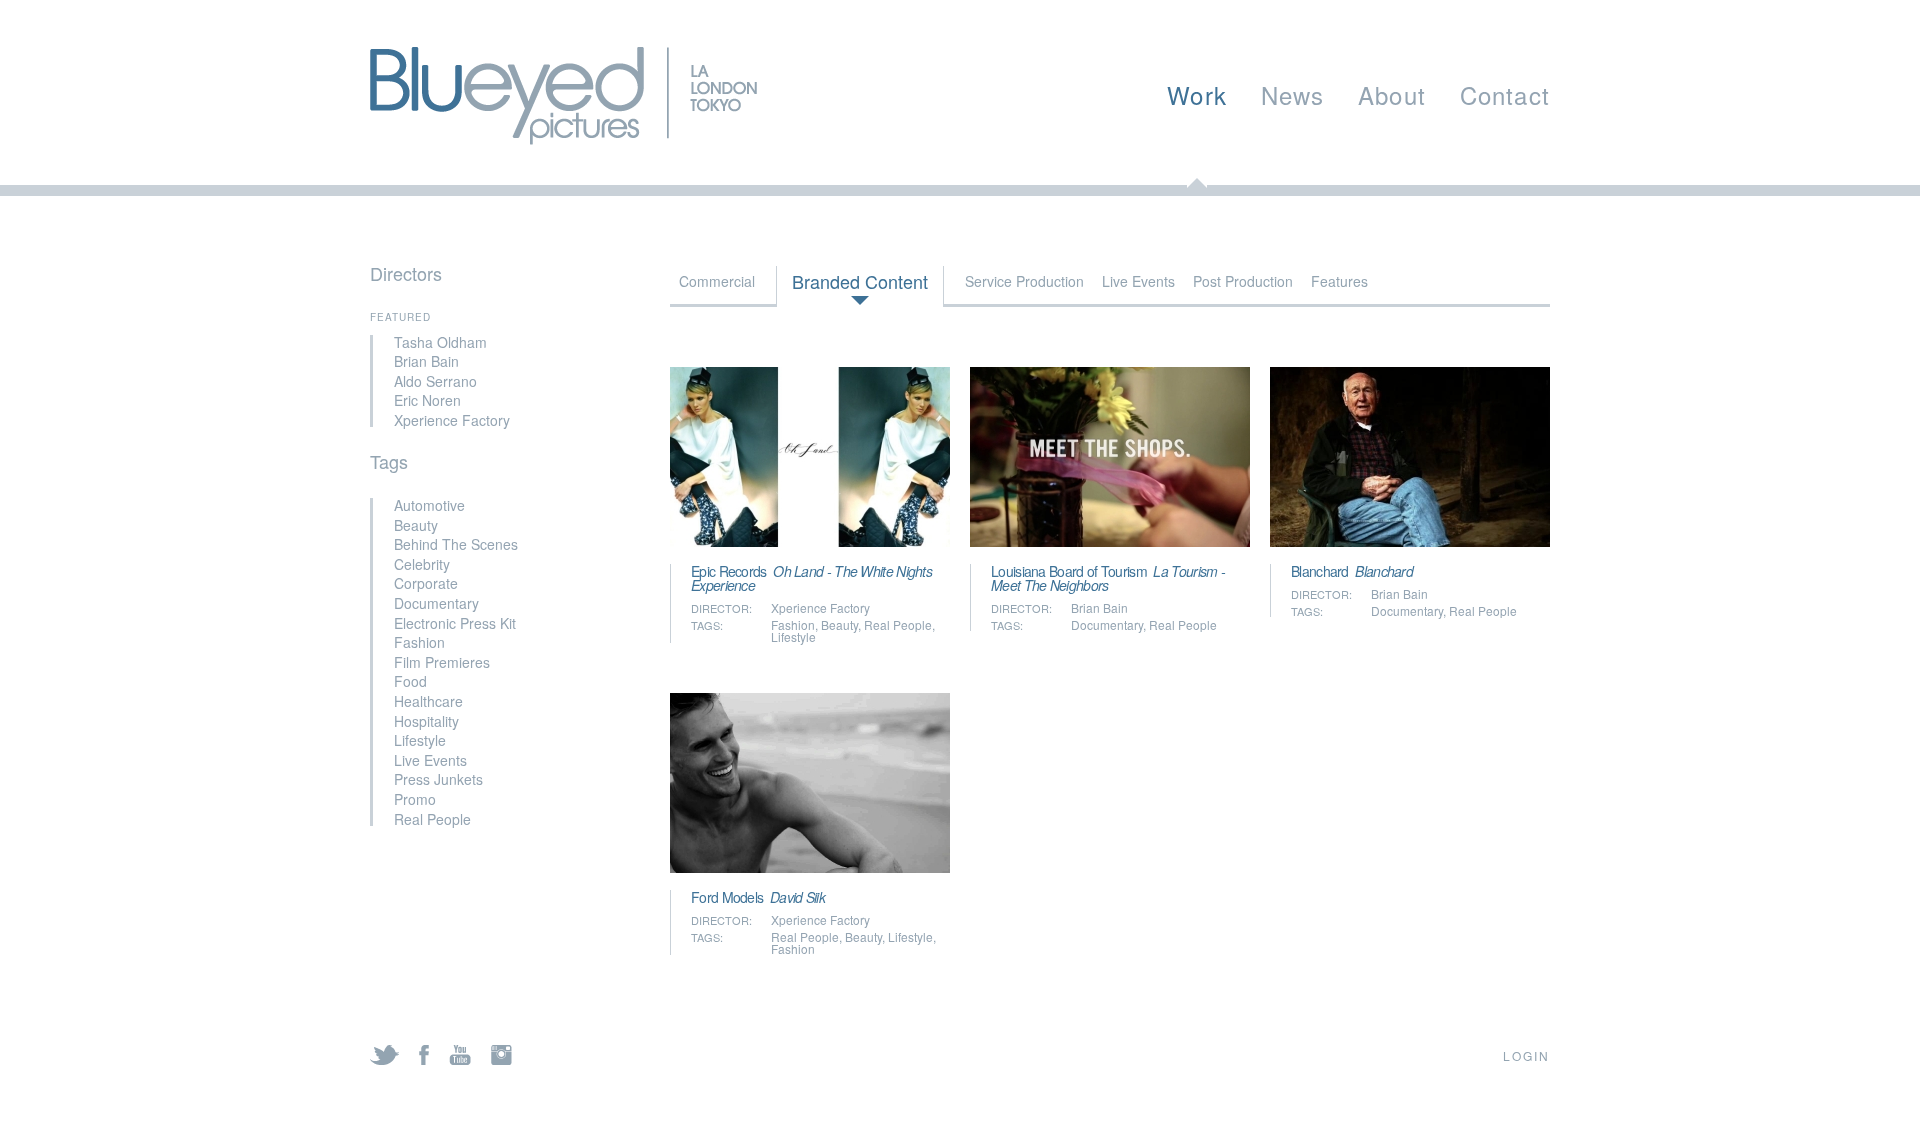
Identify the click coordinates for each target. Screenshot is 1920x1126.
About (1392, 94)
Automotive (429, 505)
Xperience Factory (452, 420)
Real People (432, 819)
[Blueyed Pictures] (563, 134)
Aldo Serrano (435, 381)
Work (1197, 94)
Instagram (501, 1055)
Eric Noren (427, 400)
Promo (415, 799)
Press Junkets (438, 779)
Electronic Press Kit (455, 623)
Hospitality (426, 721)
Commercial (717, 281)
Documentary (436, 603)
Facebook (424, 1055)
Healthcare (428, 701)
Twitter (384, 1055)
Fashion (419, 642)
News (1293, 94)
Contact (1505, 94)
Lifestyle (420, 740)
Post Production (1243, 281)
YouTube (460, 1055)
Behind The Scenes (456, 544)
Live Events (430, 760)
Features (1339, 281)
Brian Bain (426, 361)
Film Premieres (442, 662)
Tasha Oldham (440, 342)
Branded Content (860, 281)
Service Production (1024, 281)
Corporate (426, 583)
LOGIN (1526, 1055)
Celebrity (422, 564)
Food (410, 681)
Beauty (416, 525)
